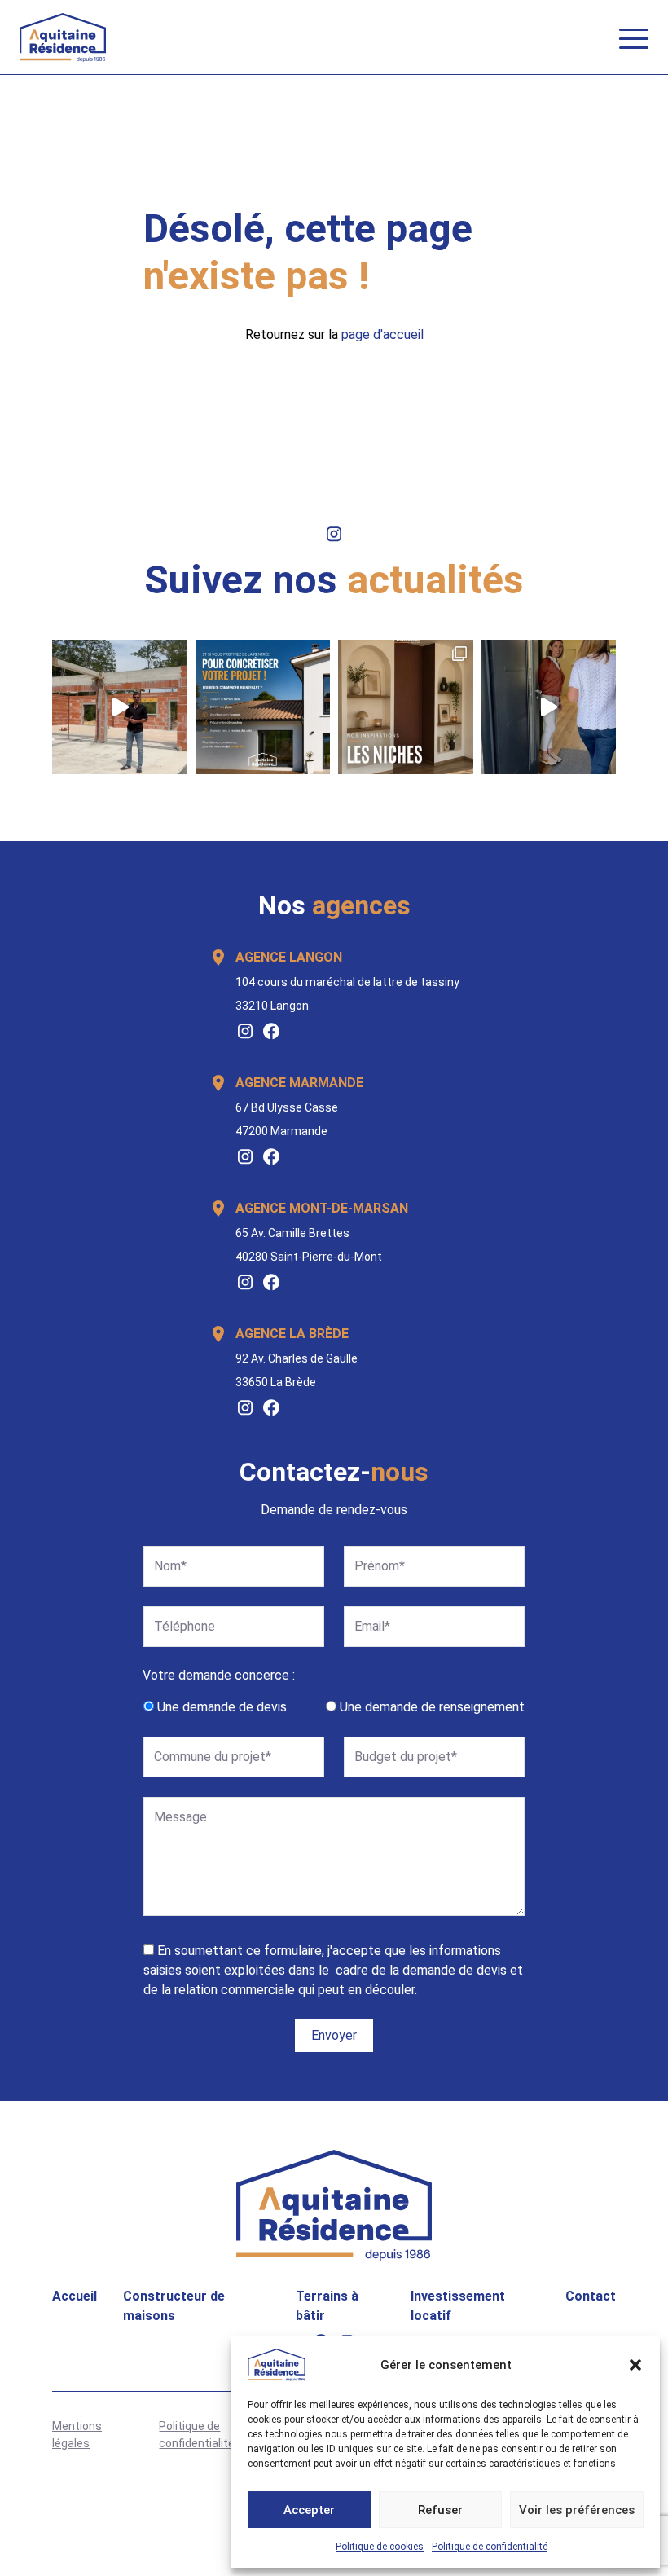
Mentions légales (77, 2435)
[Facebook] (271, 1031)
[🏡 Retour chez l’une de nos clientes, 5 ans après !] (549, 707)
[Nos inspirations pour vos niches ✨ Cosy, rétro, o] (406, 707)
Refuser (440, 2510)
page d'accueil (382, 335)
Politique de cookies (380, 2547)
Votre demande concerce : (219, 1675)
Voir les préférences (577, 2510)
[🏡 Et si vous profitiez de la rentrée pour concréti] (263, 707)
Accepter (309, 2510)
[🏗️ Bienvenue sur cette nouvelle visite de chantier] (120, 707)
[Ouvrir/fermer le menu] (634, 37)
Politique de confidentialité (490, 2547)
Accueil (75, 2296)
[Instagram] (245, 1031)
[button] (635, 2365)
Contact (591, 2296)
